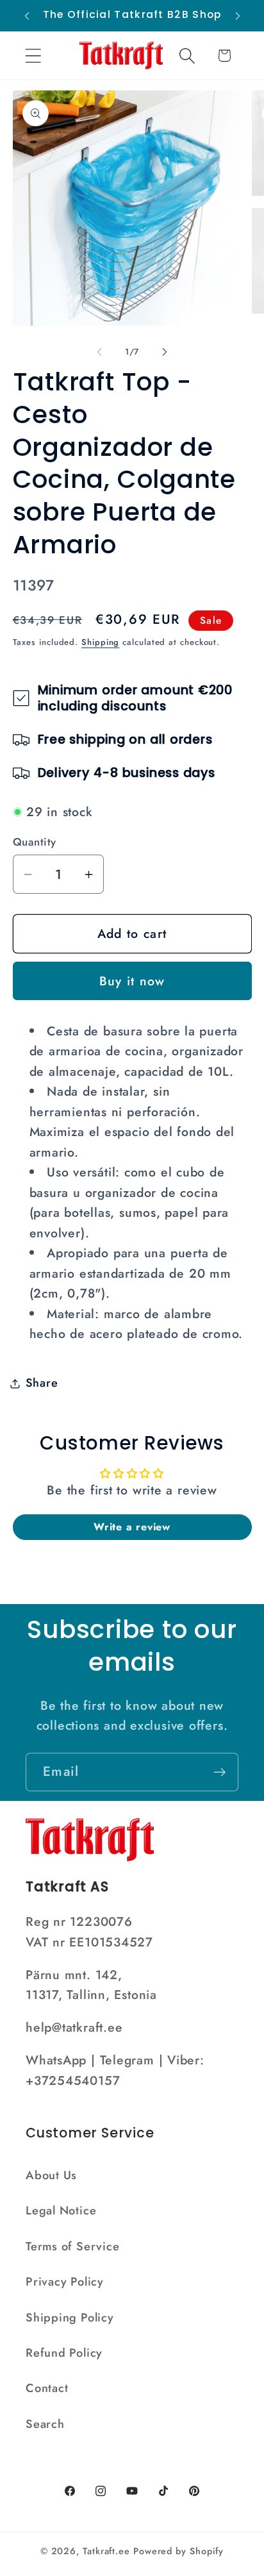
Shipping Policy (70, 2318)
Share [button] (42, 1383)
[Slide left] (99, 352)
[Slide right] (165, 352)
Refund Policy (64, 2353)
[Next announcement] (238, 16)
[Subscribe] (219, 1772)
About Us (51, 2175)
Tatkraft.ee (106, 2551)
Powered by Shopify (178, 2551)
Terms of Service (72, 2246)
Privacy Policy (65, 2282)
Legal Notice (61, 2211)
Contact (47, 2388)
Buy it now (132, 981)
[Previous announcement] (27, 16)
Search (45, 2424)
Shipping (100, 642)
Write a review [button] (132, 1527)
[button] (33, 55)
